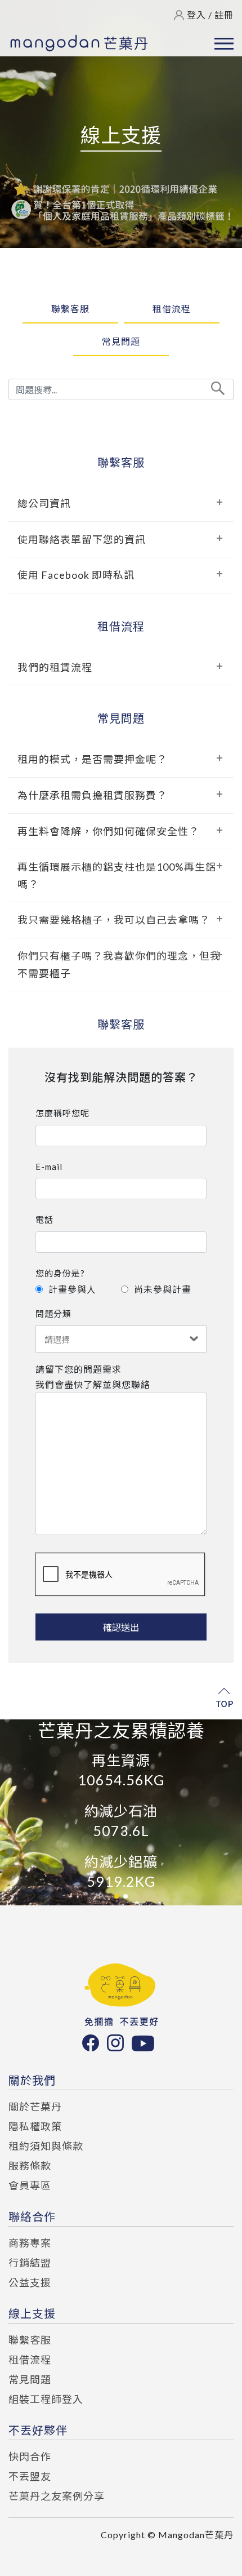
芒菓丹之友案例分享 (57, 2496)
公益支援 (30, 2282)
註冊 (224, 15)
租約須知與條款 (46, 2146)
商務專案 (30, 2243)
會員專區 (30, 2185)
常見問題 (121, 342)
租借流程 (172, 309)
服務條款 (30, 2166)
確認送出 (121, 1627)
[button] (116, 1896)
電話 (44, 1220)
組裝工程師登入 (46, 2399)
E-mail (49, 1167)
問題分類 (53, 1314)
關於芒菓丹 (35, 2107)
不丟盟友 (30, 2476)
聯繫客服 (70, 309)
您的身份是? (60, 1273)
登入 (196, 15)
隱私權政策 (35, 2126)
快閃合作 (30, 2457)
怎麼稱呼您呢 (62, 1113)
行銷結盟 (30, 2263)
